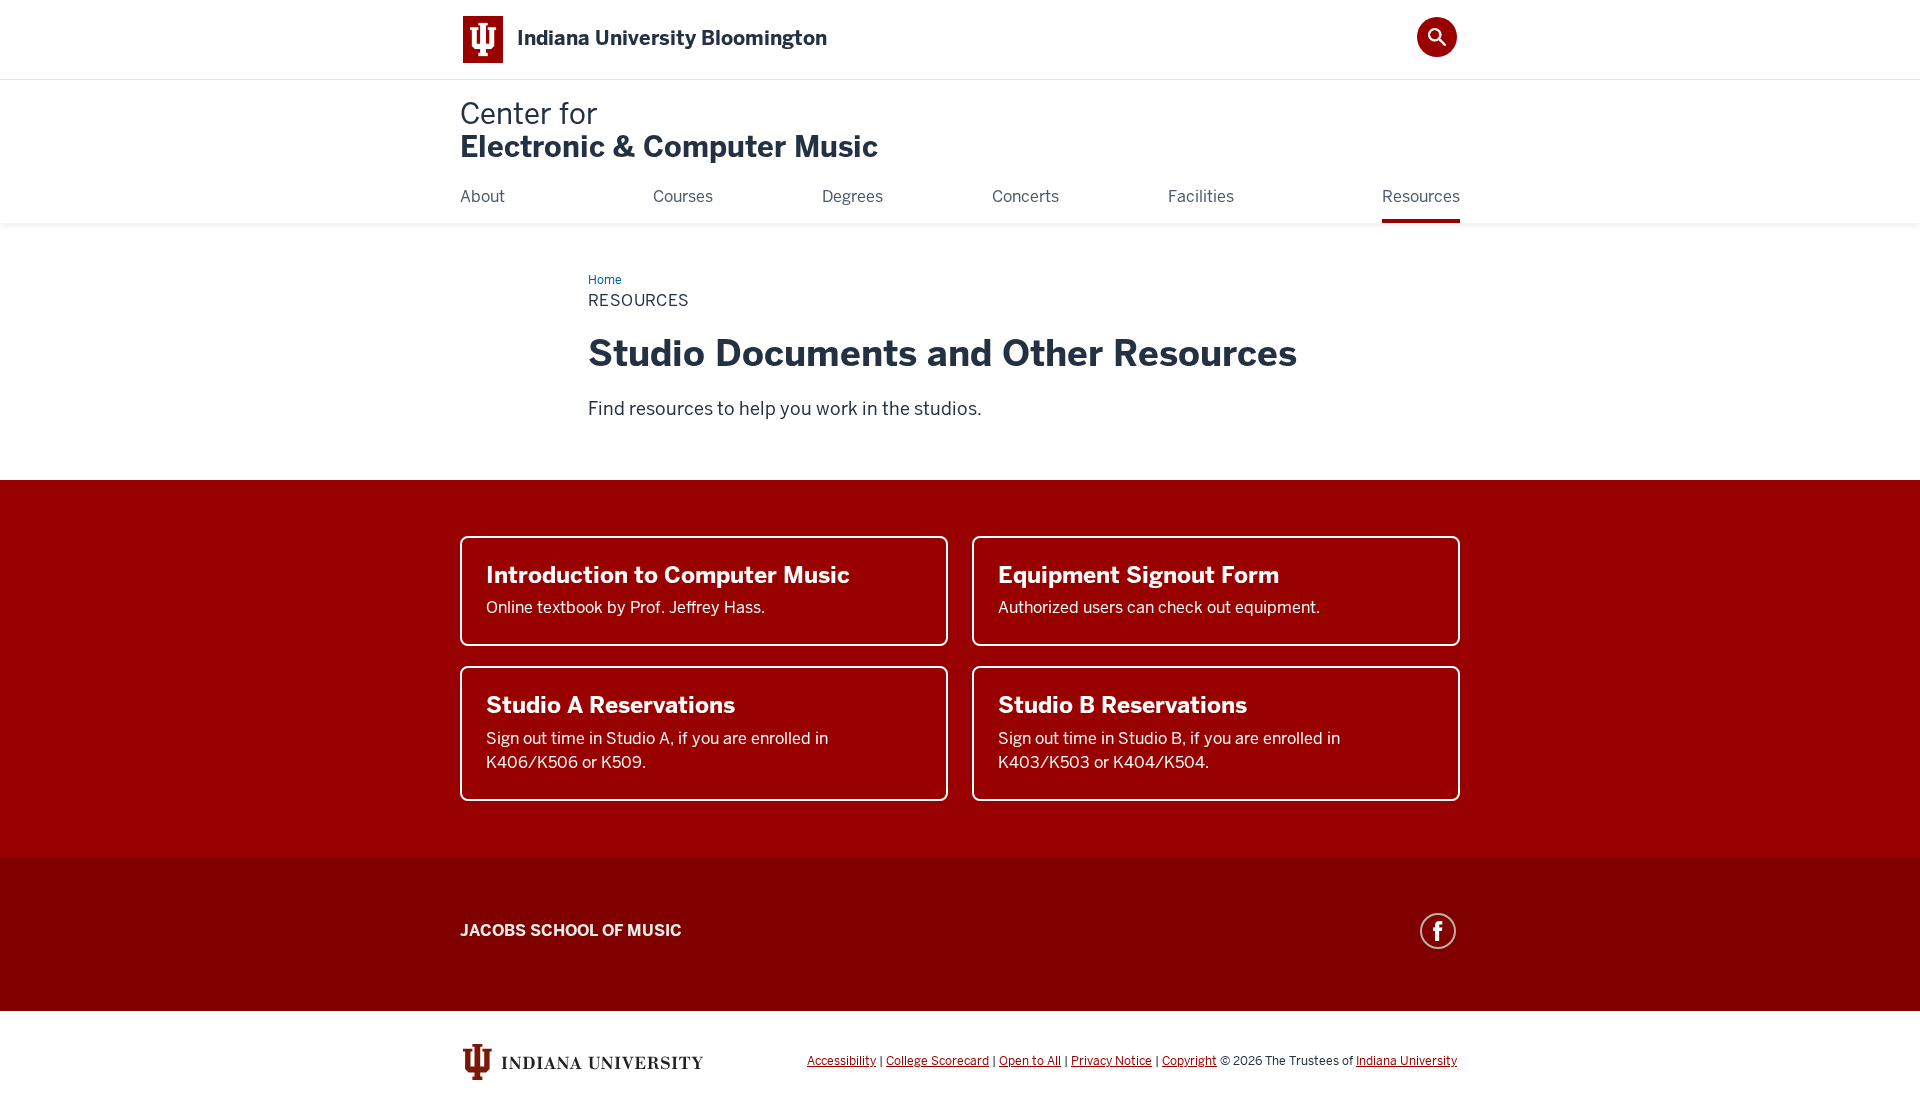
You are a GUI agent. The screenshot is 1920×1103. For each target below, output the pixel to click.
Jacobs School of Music (571, 930)
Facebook (1438, 931)
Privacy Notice (1111, 1061)
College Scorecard (937, 1061)
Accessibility (841, 1061)
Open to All (1030, 1061)
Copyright (1189, 1061)
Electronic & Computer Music (669, 131)
